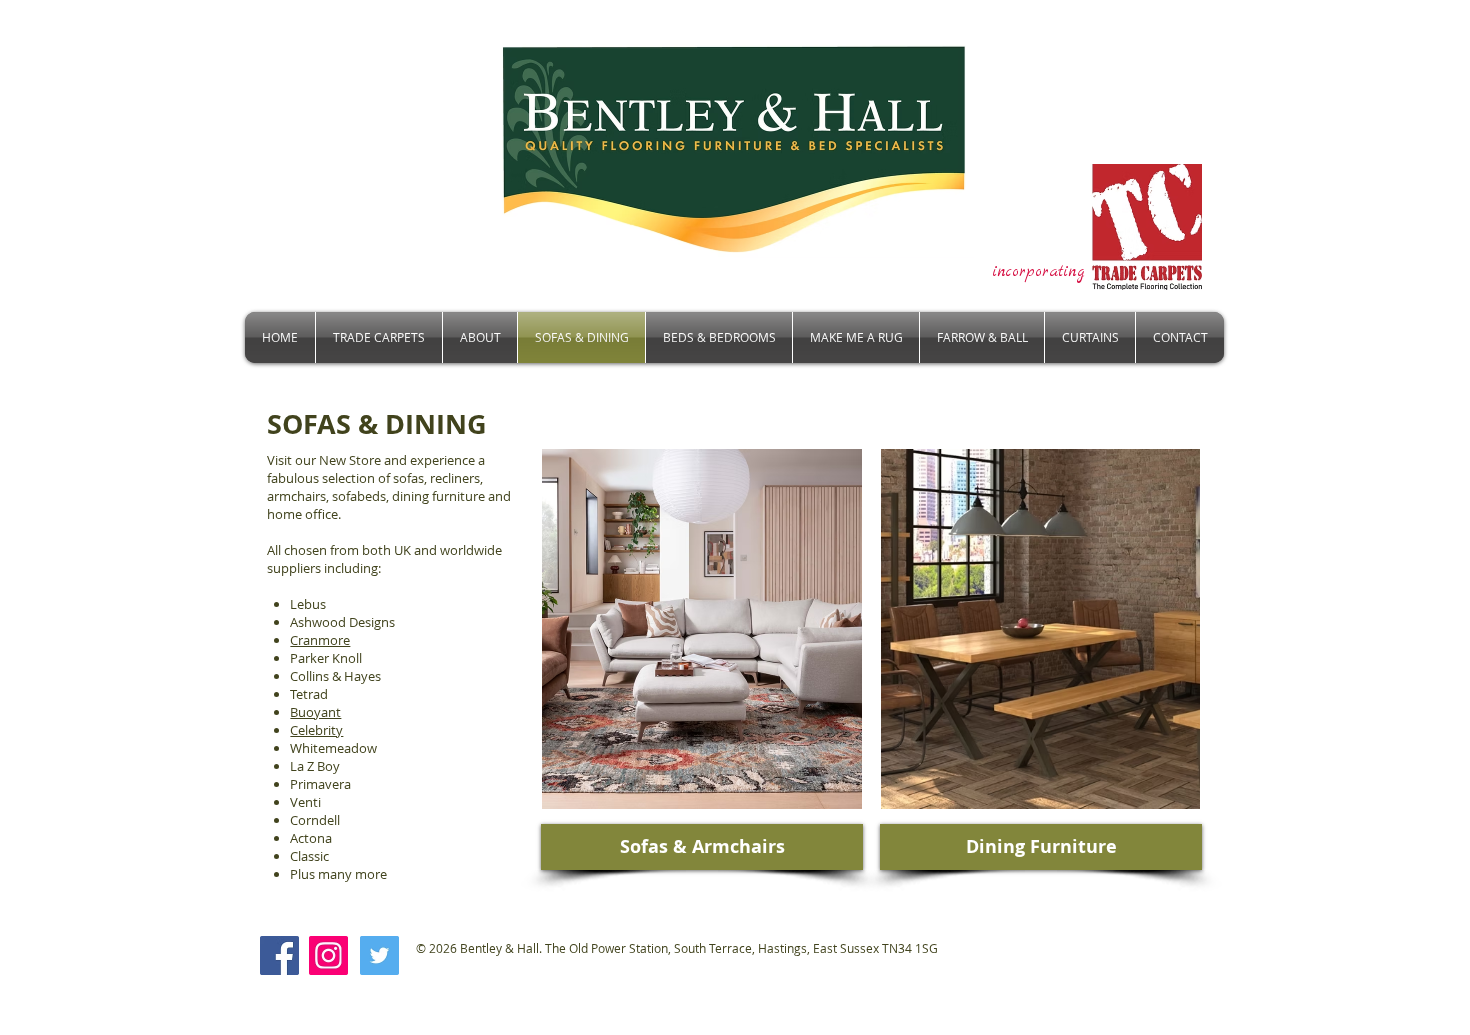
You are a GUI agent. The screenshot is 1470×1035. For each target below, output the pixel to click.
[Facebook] (279, 955)
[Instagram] (328, 955)
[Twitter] (379, 955)
